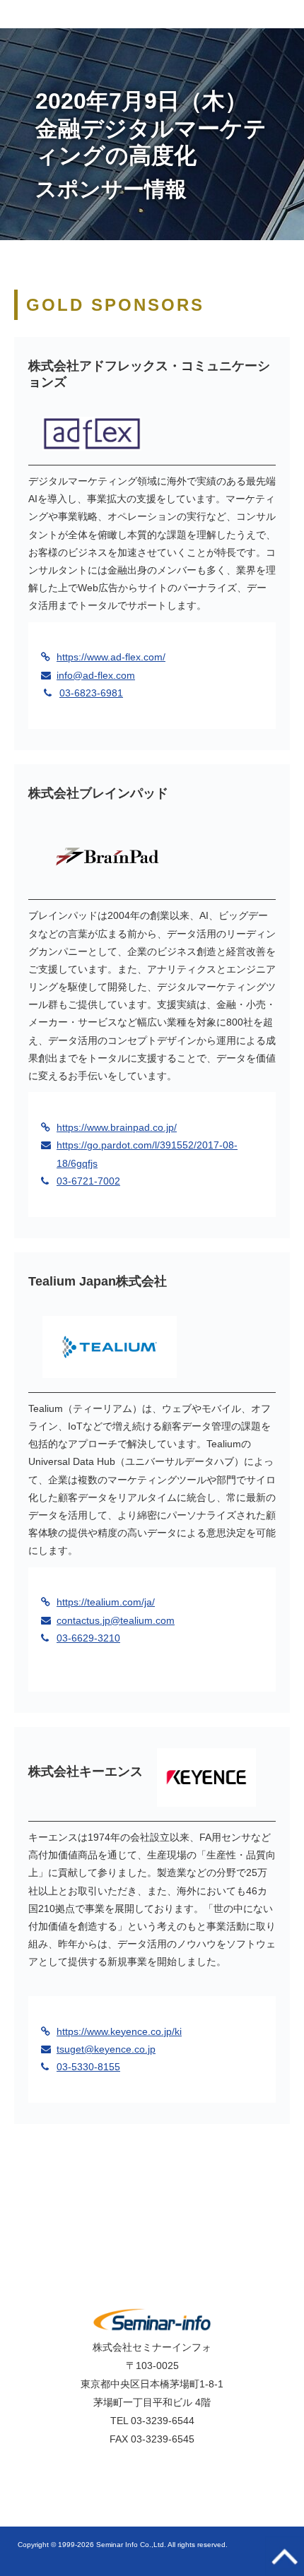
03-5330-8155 (88, 2067)
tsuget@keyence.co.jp (106, 2049)
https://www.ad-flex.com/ (111, 657)
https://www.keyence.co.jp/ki (119, 2031)
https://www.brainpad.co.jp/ (117, 1127)
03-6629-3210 (88, 1638)
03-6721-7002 (88, 1181)
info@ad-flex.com (96, 675)
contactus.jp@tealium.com (116, 1620)
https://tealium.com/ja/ (106, 1602)
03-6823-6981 (91, 693)
